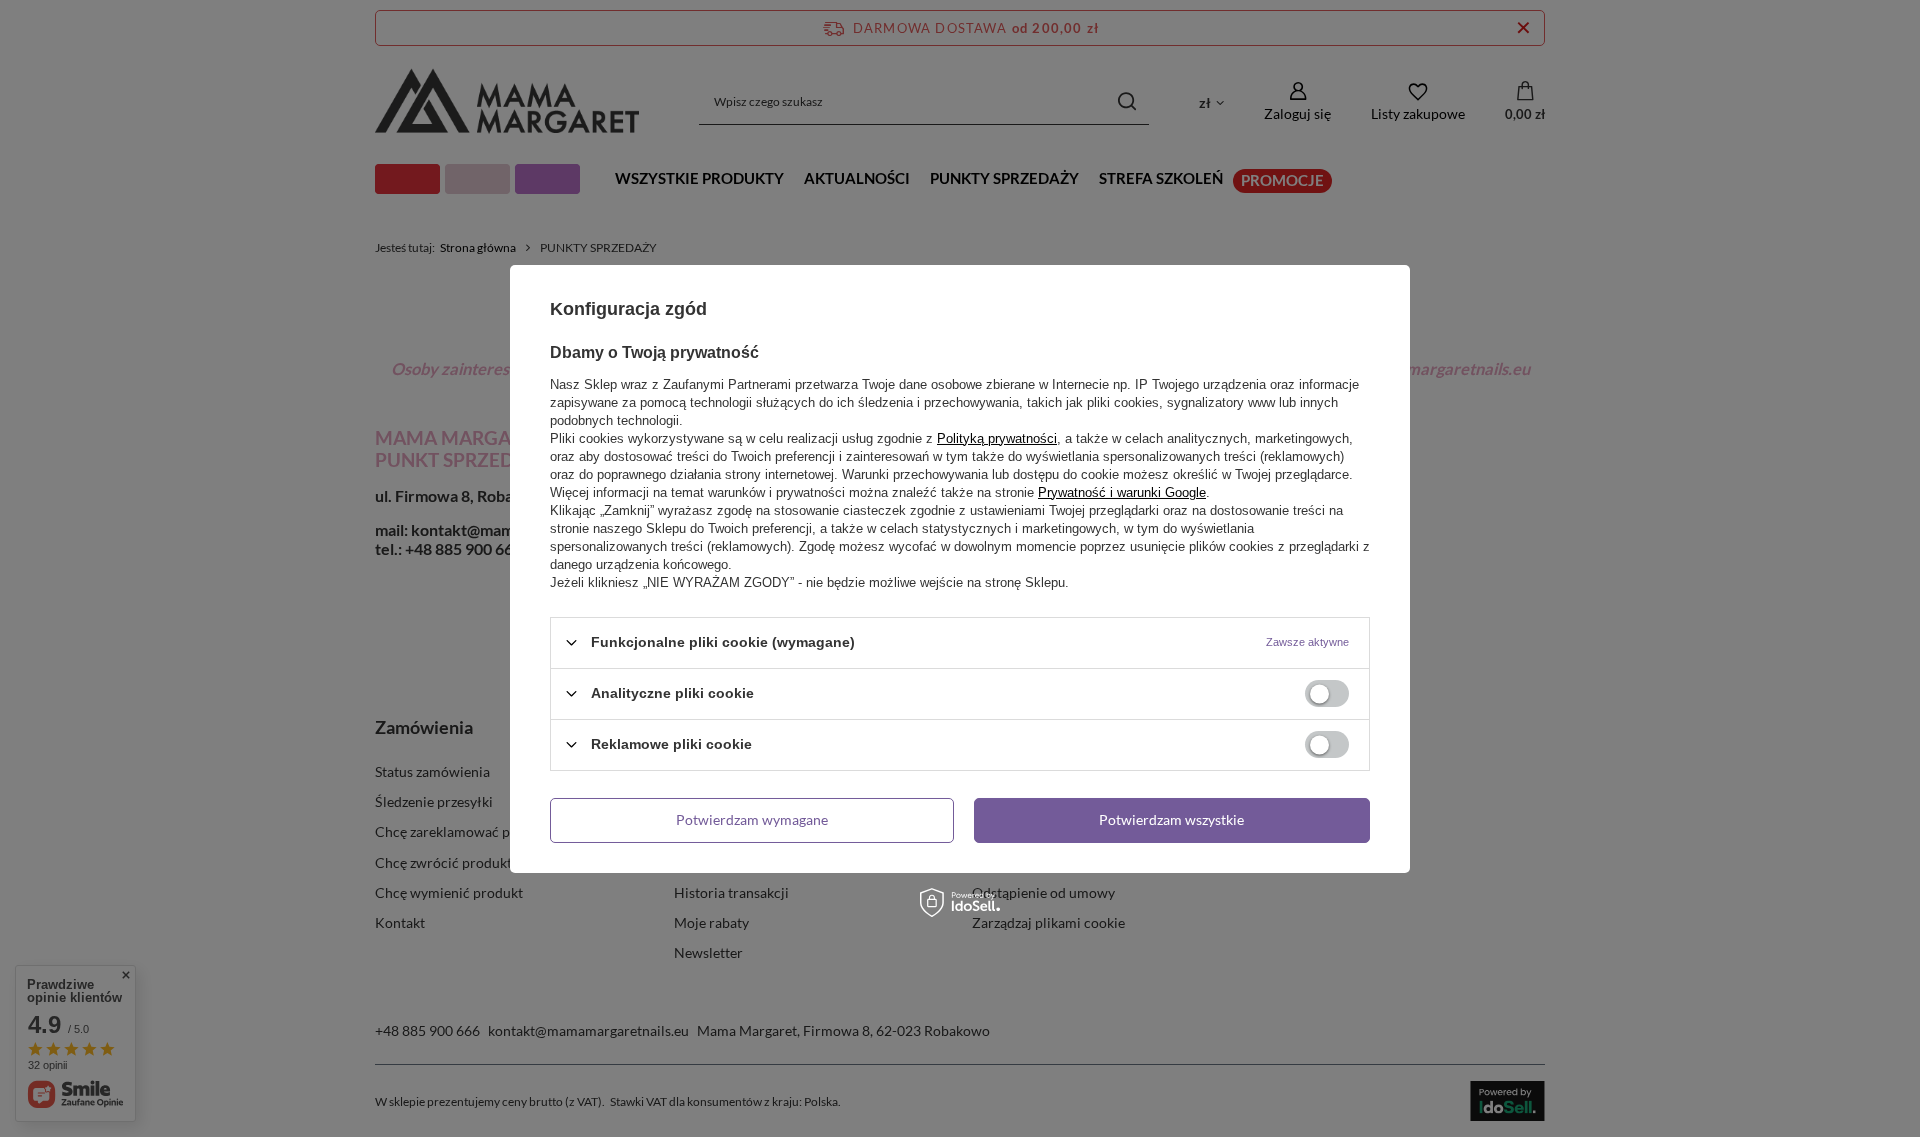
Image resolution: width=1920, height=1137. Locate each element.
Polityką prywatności (997, 437)
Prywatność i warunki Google (1122, 491)
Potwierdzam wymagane (752, 819)
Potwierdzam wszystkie (1171, 819)
